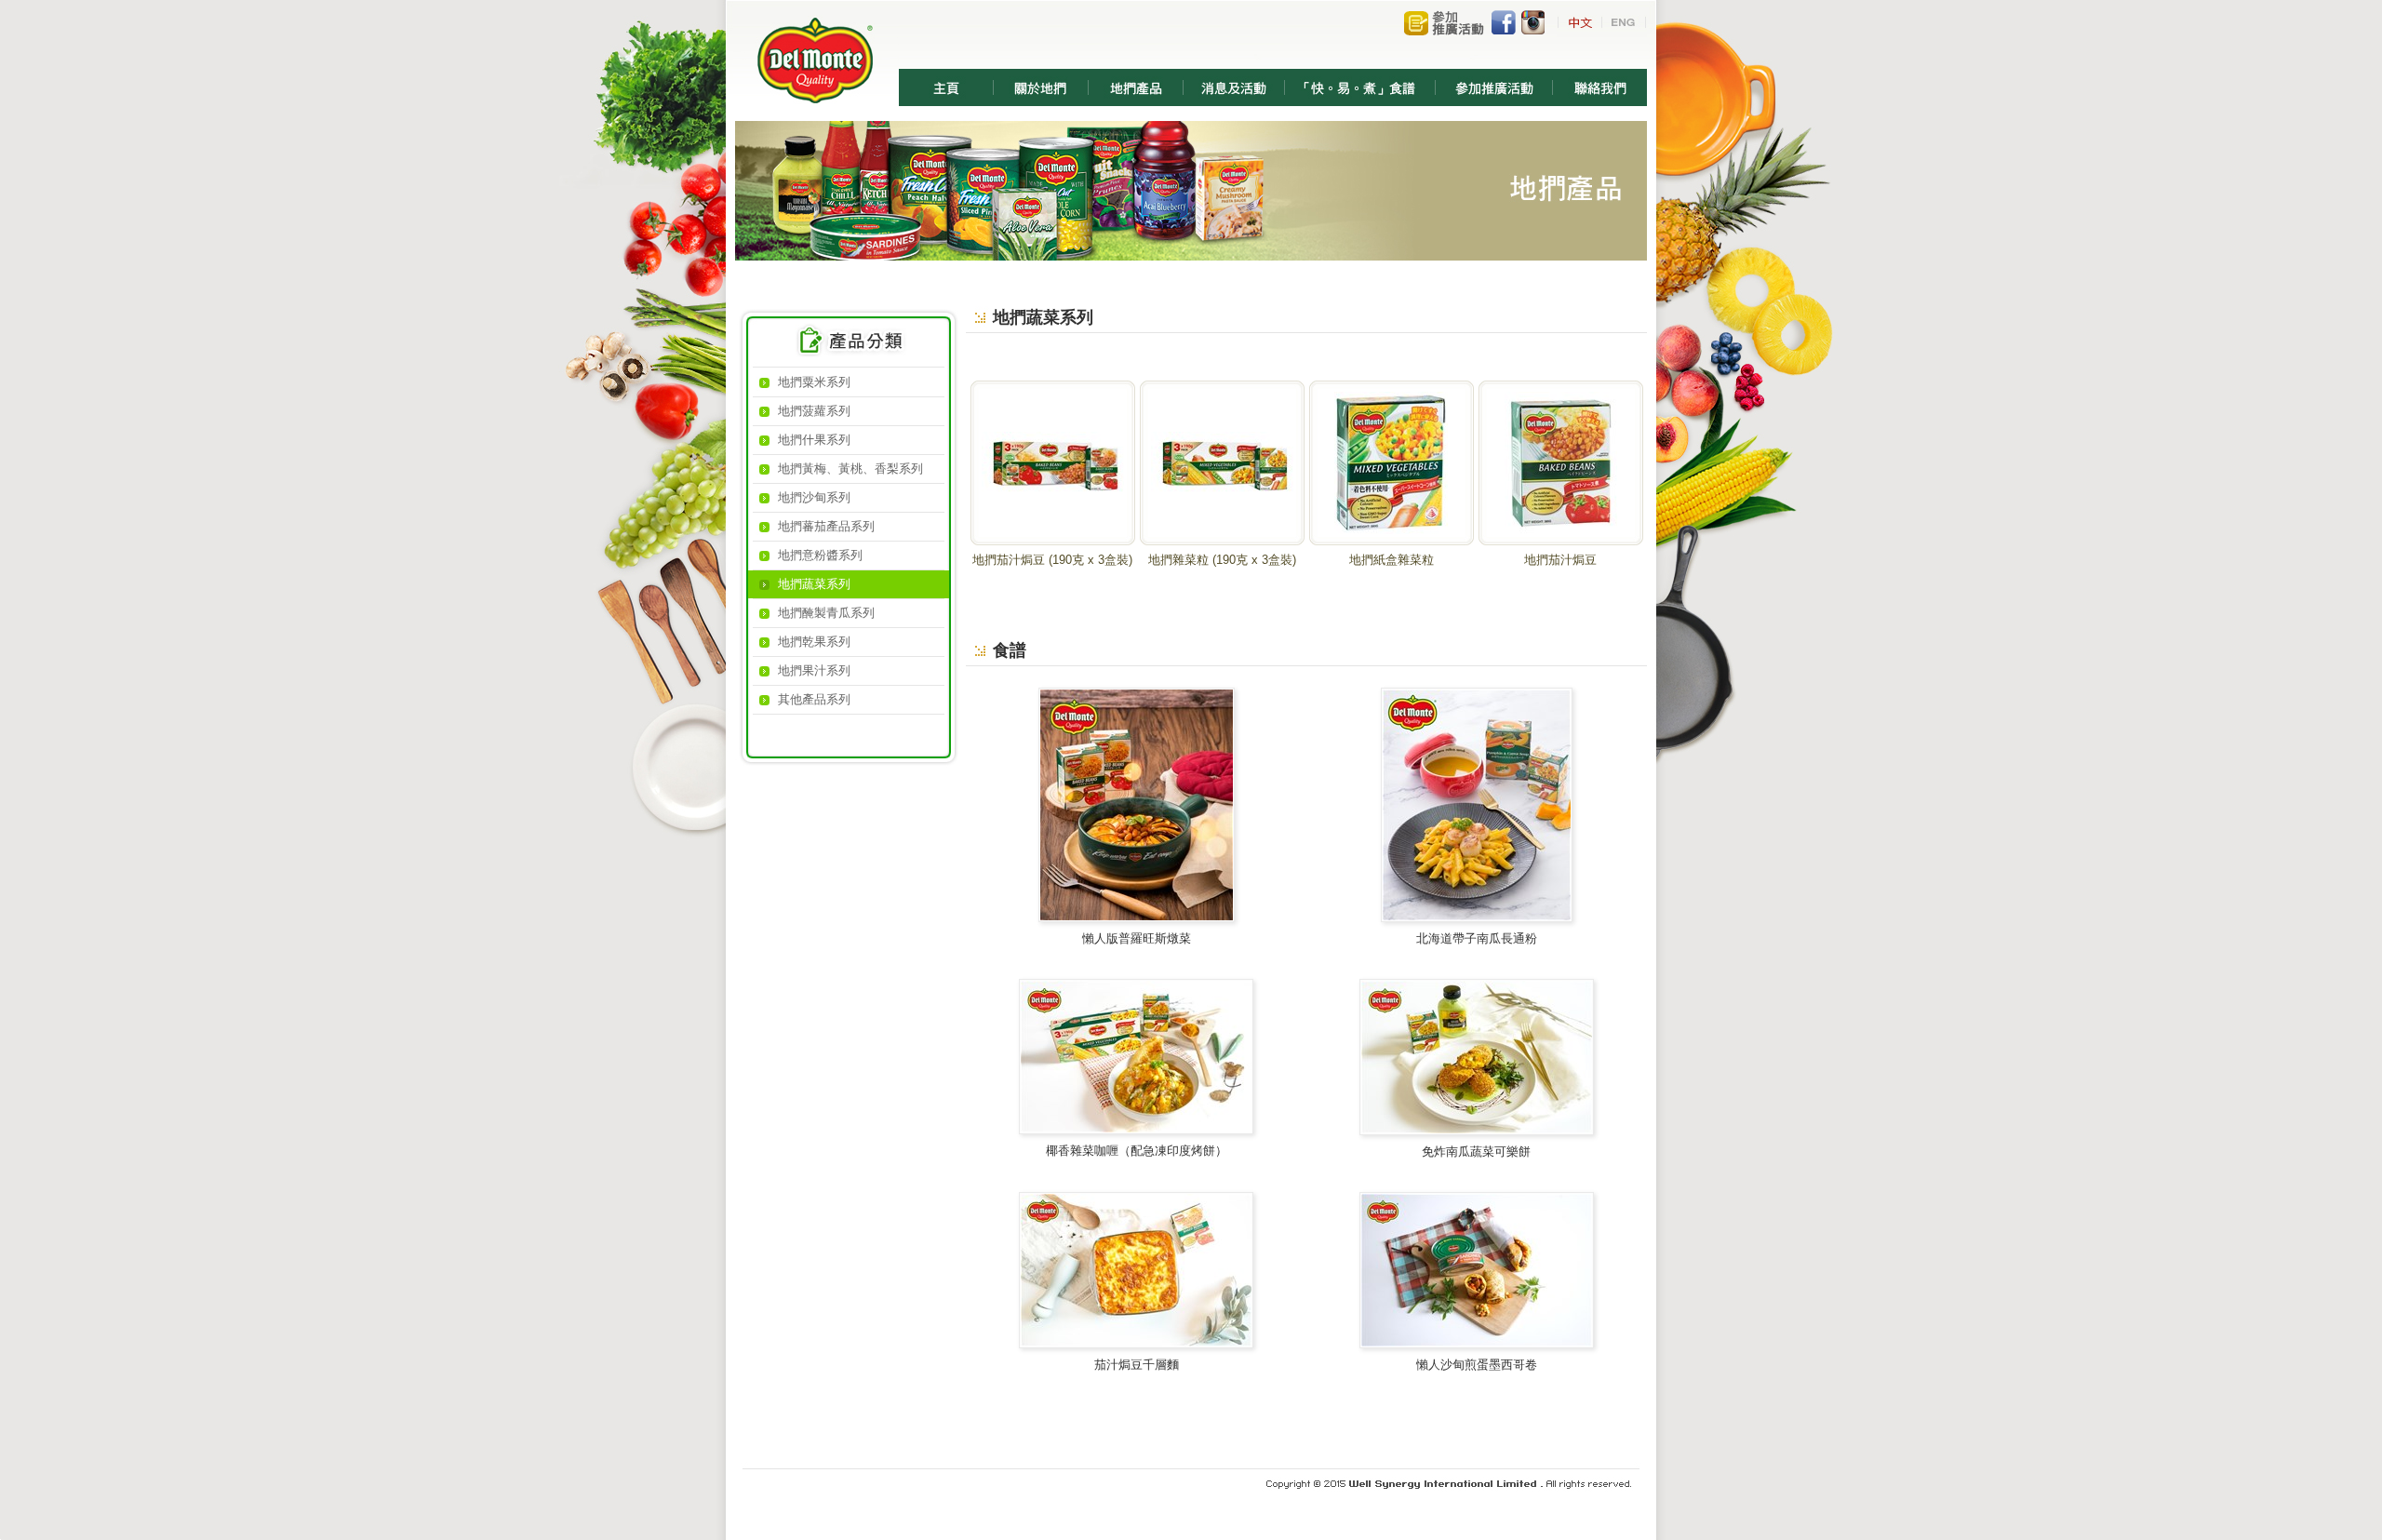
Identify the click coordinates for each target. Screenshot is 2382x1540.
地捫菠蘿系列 (814, 411)
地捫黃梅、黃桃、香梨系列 (850, 469)
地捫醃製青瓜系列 (826, 613)
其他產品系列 (814, 699)
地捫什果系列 (814, 440)
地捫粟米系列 (814, 382)
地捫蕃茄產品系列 (826, 526)
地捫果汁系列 (814, 670)
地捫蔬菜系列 (814, 584)
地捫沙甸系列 (814, 497)
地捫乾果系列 (814, 642)
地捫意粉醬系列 (820, 555)
